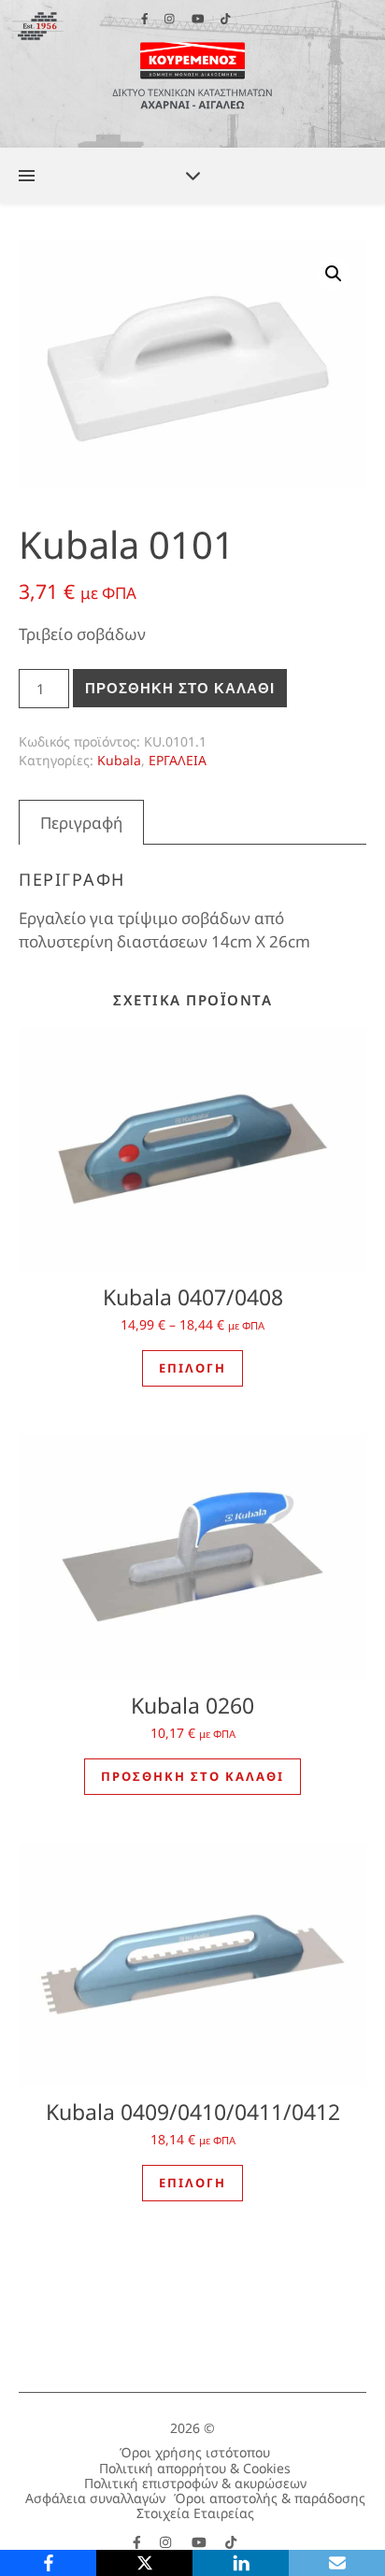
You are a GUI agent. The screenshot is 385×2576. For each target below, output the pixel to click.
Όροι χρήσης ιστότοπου (195, 2452)
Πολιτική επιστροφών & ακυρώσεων (195, 2483)
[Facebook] (48, 2563)
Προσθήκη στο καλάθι (180, 688)
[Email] (337, 2563)
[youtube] (201, 2542)
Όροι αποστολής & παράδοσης (270, 2498)
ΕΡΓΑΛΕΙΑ (178, 760)
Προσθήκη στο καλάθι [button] (192, 1776)
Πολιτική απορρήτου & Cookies (195, 2468)
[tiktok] (231, 2542)
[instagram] (167, 2542)
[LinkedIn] (241, 2563)
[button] (334, 274)
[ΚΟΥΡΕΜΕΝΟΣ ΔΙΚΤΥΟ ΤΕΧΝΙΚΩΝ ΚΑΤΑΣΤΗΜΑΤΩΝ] (192, 74)
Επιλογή (192, 1368)
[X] (144, 2563)
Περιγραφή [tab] (81, 823)
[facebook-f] (139, 2542)
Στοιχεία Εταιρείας (195, 2513)
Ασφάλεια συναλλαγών (95, 2498)
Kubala (119, 760)
